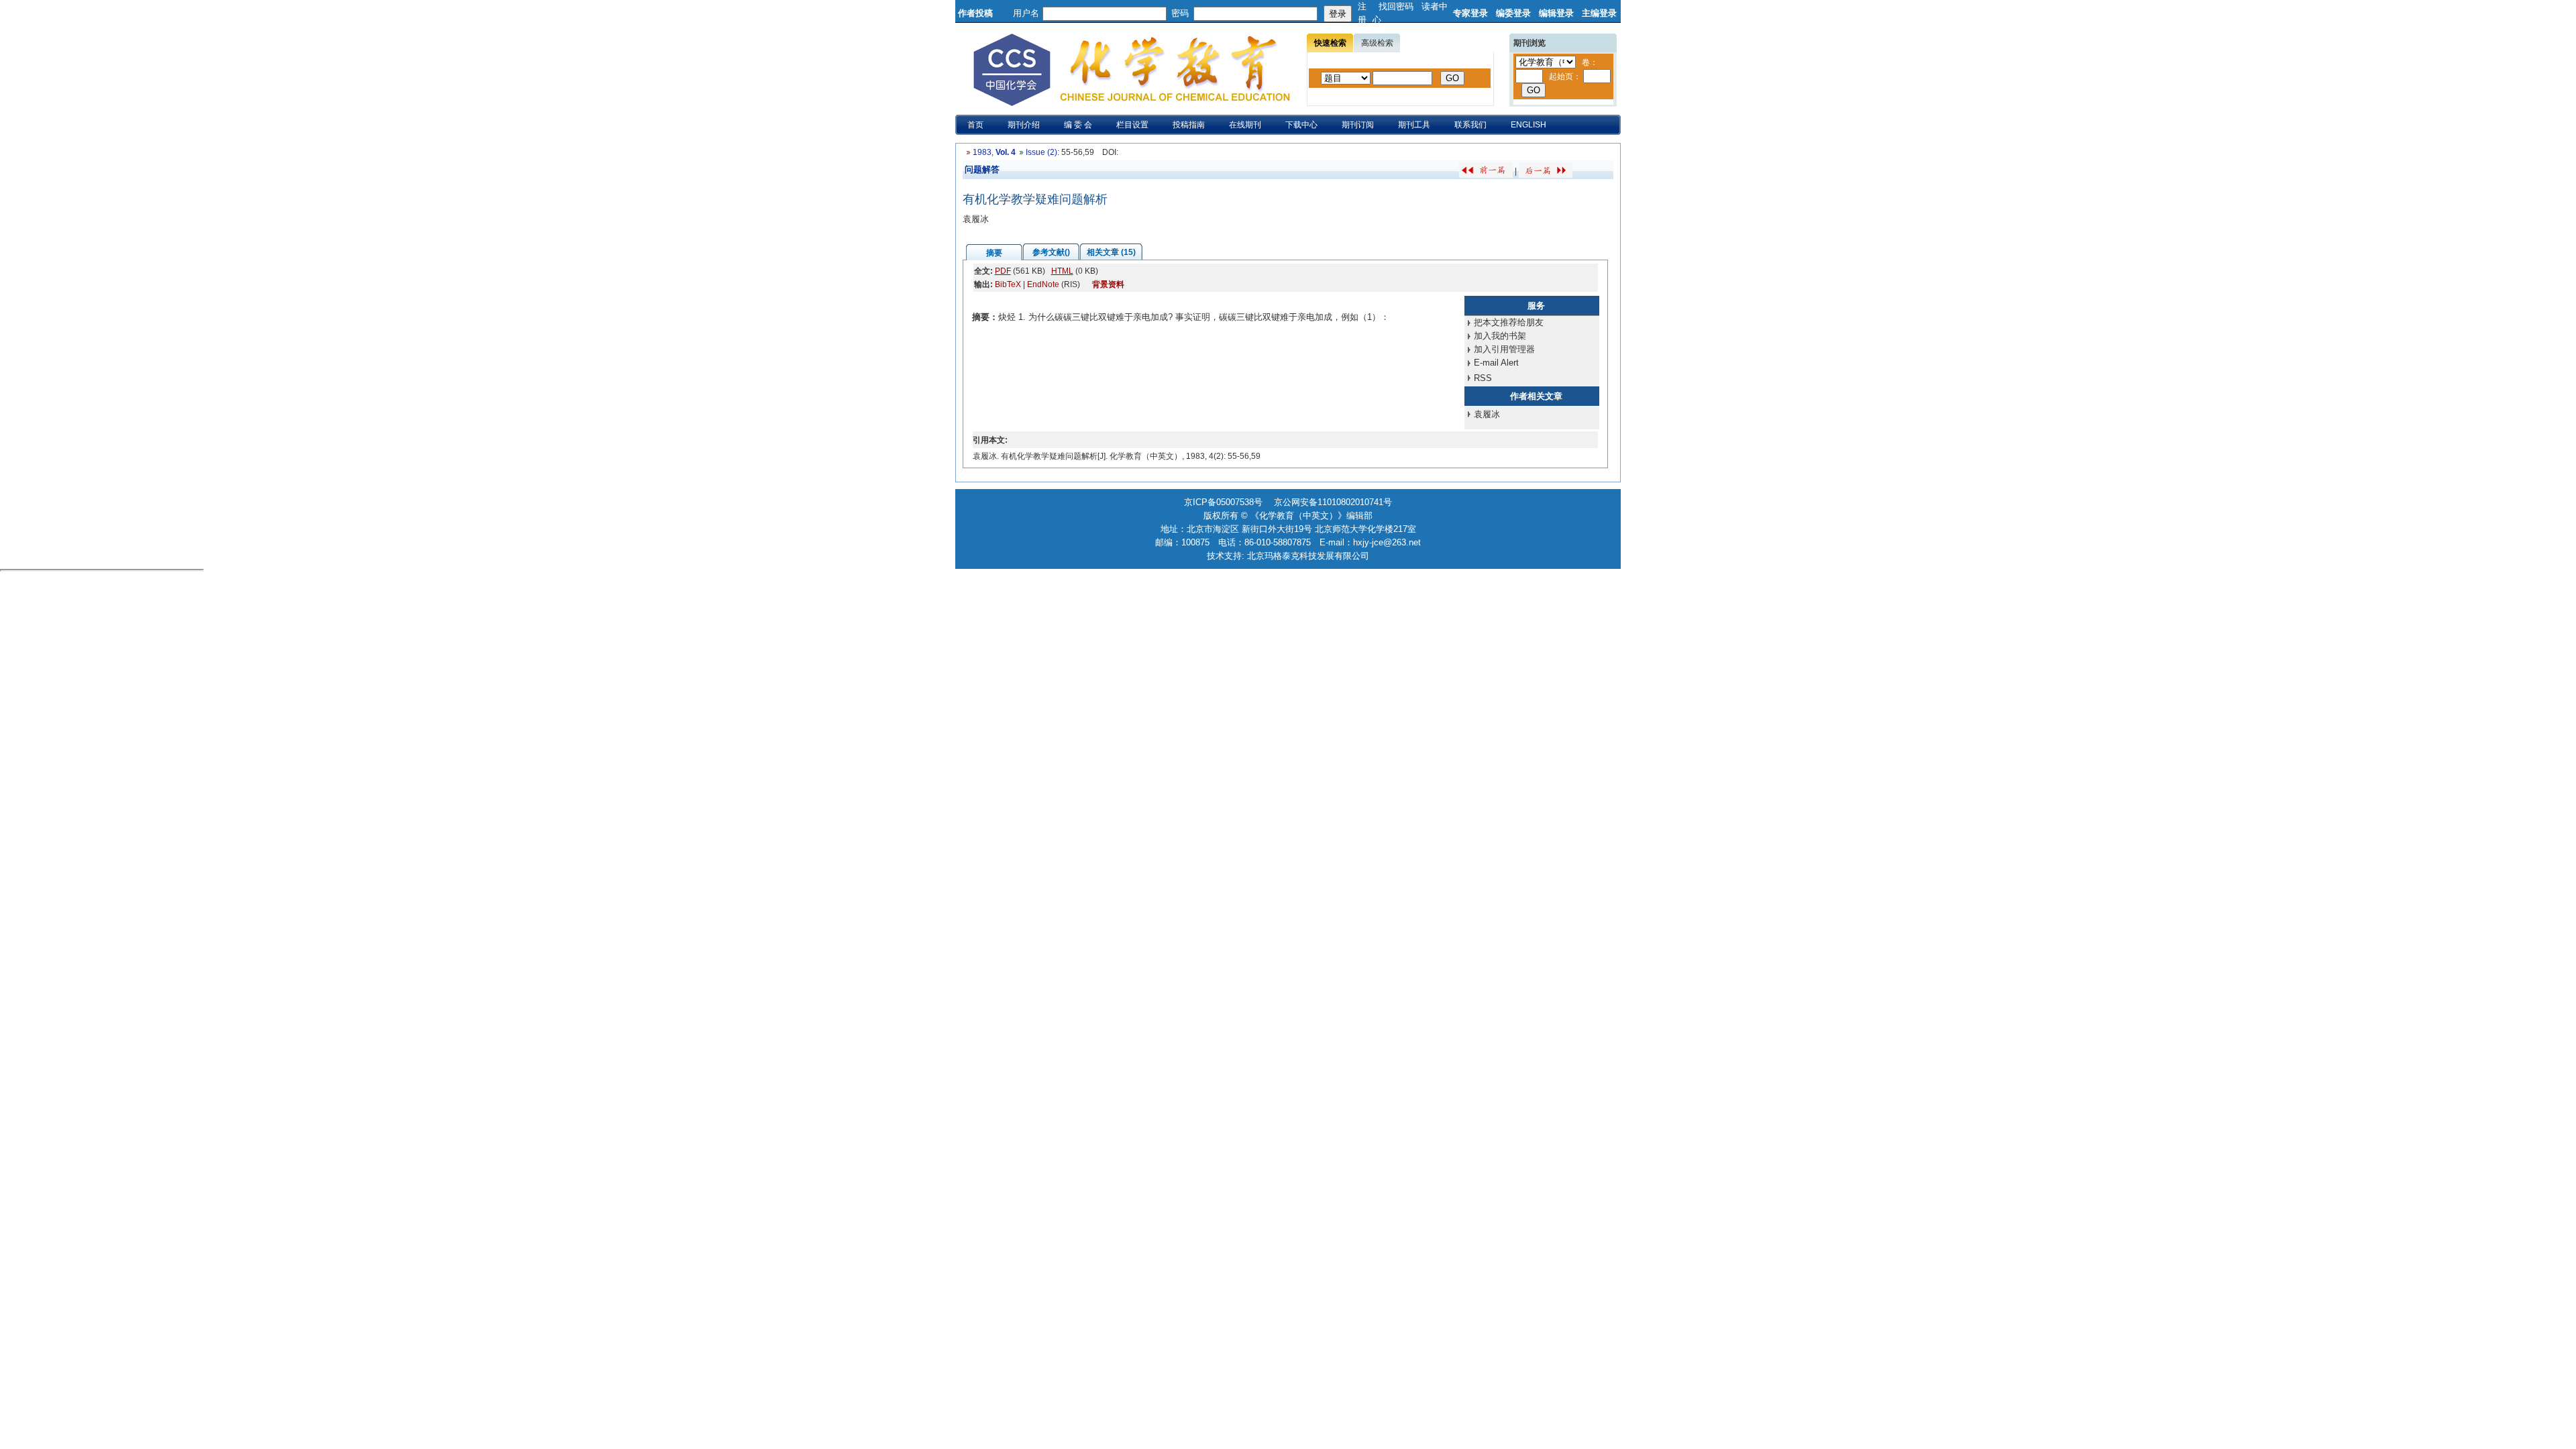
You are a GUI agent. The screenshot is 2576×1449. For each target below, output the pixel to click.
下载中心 (1301, 125)
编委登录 (1513, 13)
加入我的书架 (1500, 336)
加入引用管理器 (1504, 349)
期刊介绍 (1024, 125)
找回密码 (1396, 6)
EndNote (1043, 284)
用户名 (1026, 13)
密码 (1180, 13)
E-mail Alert (1496, 363)
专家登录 (1470, 13)
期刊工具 (1414, 125)
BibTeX (1008, 284)
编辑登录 (1556, 13)
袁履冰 (1487, 414)
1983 (982, 152)
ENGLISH (1528, 125)
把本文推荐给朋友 (1509, 322)
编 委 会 (1078, 125)
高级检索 (1377, 43)
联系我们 (1470, 125)
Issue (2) (1041, 152)
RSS (1483, 378)
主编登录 (1599, 13)
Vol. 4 (1006, 152)
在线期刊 (1245, 125)
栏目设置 (1132, 125)
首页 (975, 125)
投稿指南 (1189, 125)
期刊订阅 (1358, 125)
